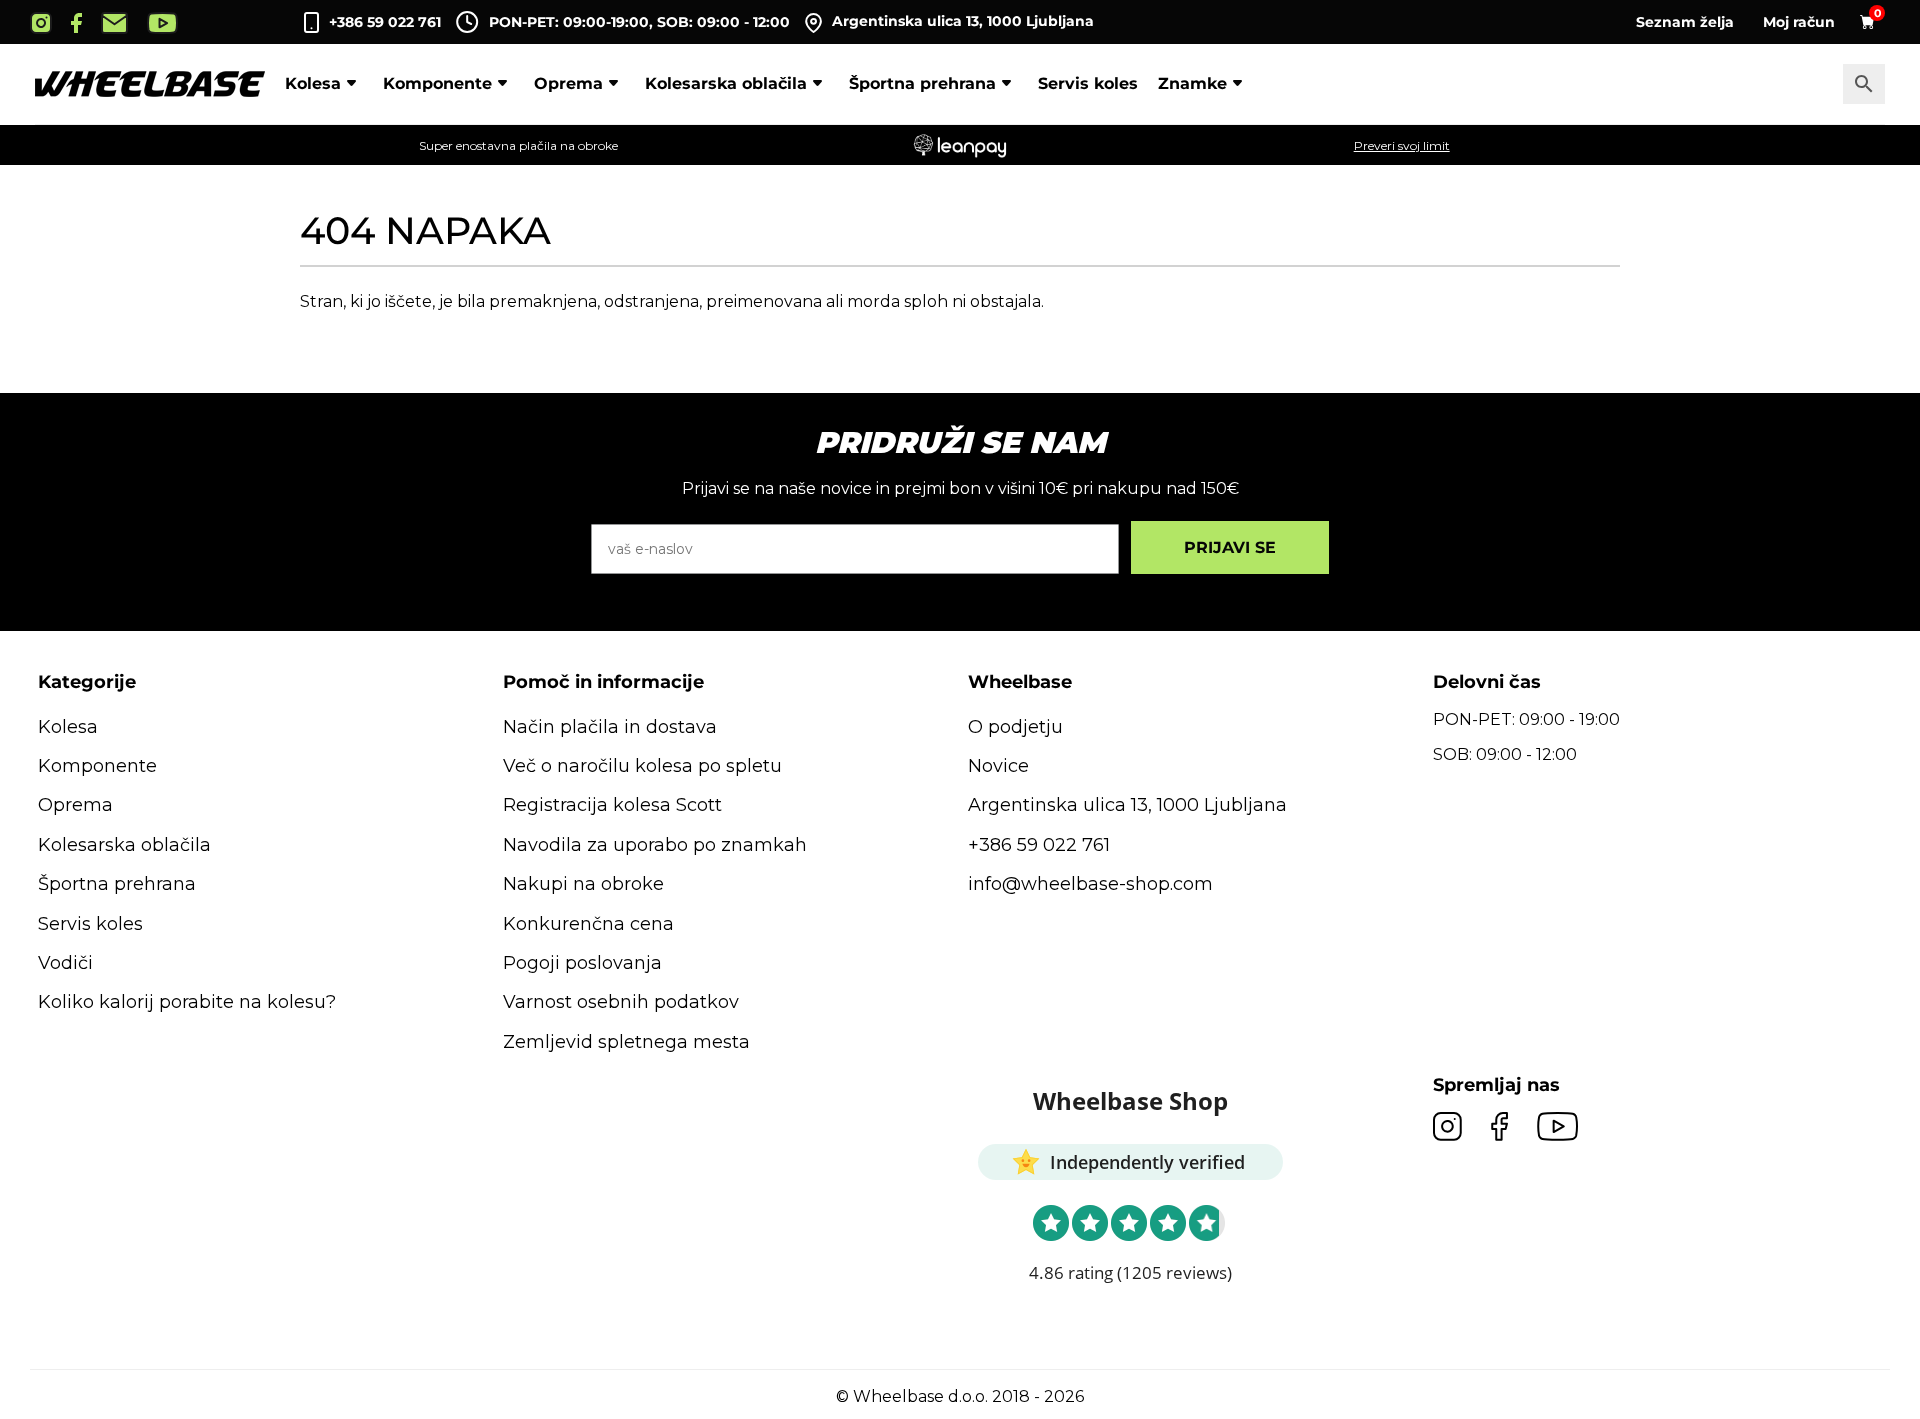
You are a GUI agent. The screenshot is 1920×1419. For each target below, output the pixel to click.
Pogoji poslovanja (582, 963)
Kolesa (313, 83)
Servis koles (1088, 83)
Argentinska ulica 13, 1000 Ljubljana (963, 21)
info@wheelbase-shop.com (1090, 884)
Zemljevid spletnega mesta (626, 1042)
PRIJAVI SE (1230, 547)
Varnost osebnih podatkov (621, 1002)
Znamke (1192, 83)
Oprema (568, 83)
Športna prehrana (922, 83)
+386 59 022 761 (385, 22)
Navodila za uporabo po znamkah (655, 845)
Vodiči (65, 963)
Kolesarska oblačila (726, 83)
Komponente (437, 83)
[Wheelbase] (150, 84)
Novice (998, 766)
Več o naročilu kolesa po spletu (642, 766)
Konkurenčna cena (588, 924)
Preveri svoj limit (1402, 145)
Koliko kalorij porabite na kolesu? (187, 1002)
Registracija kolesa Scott (612, 805)
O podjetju (1015, 727)
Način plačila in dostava (610, 727)
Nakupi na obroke (583, 884)
